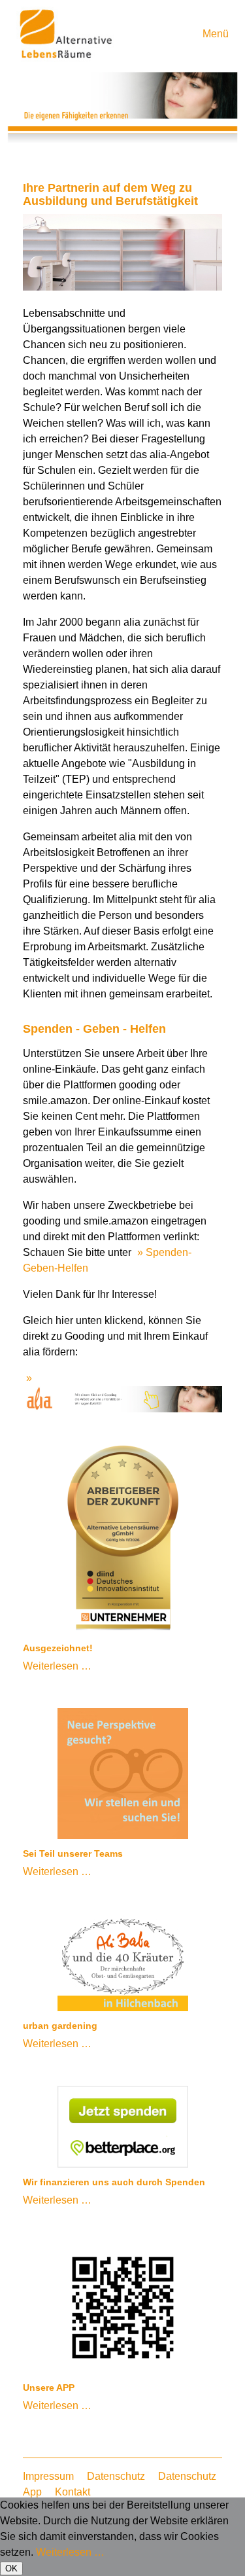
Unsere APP (49, 2388)
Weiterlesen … (57, 1666)
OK (11, 2568)
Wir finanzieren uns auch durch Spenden (114, 2182)
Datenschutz (116, 2476)
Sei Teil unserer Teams (73, 1853)
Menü (216, 34)
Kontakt (73, 2492)
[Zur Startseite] (65, 58)
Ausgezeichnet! (58, 1648)
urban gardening (60, 2026)
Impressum (48, 2476)
